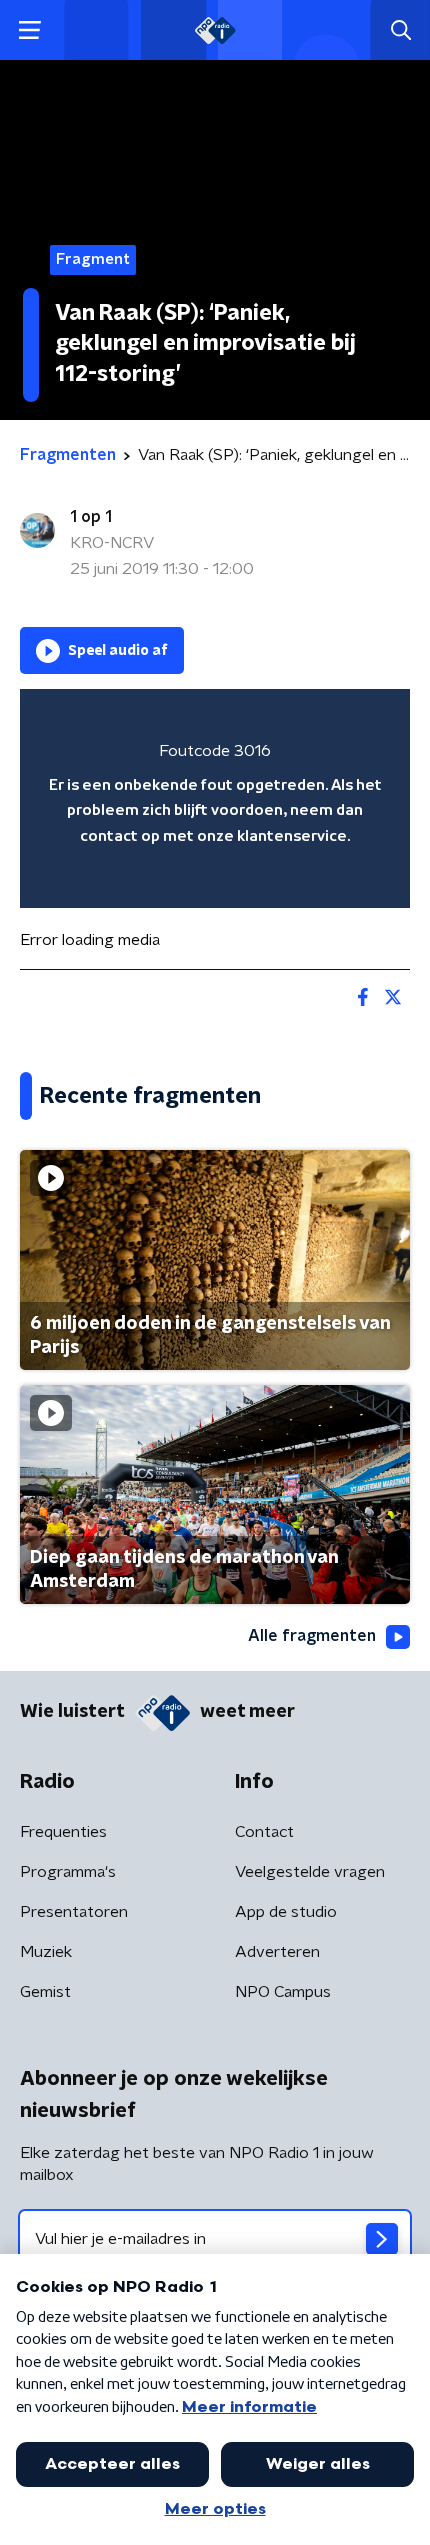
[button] (29, 30)
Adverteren (277, 1952)
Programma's (68, 1872)
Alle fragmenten (312, 1636)
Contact (264, 1832)
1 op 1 (91, 517)
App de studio (286, 1912)
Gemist (45, 1992)
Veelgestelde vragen (310, 1872)
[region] (215, 798)
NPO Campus (283, 1992)
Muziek (46, 1952)
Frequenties (63, 1832)
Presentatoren (74, 1912)
